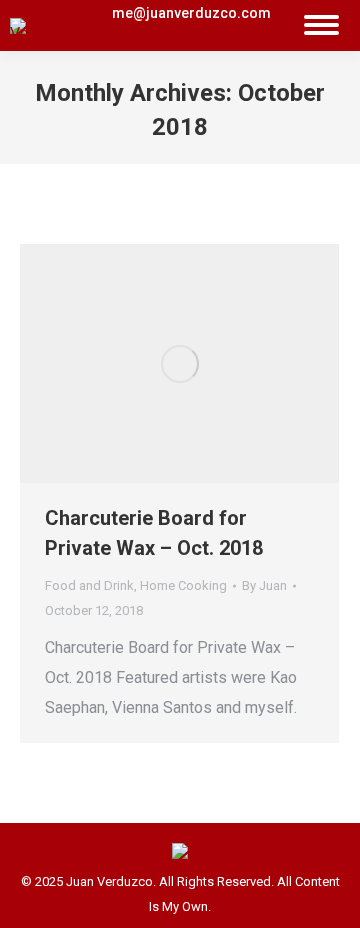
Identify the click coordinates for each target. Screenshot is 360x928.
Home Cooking (183, 585)
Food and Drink (89, 585)
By (264, 585)
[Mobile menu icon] (321, 25)
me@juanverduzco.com (191, 13)
